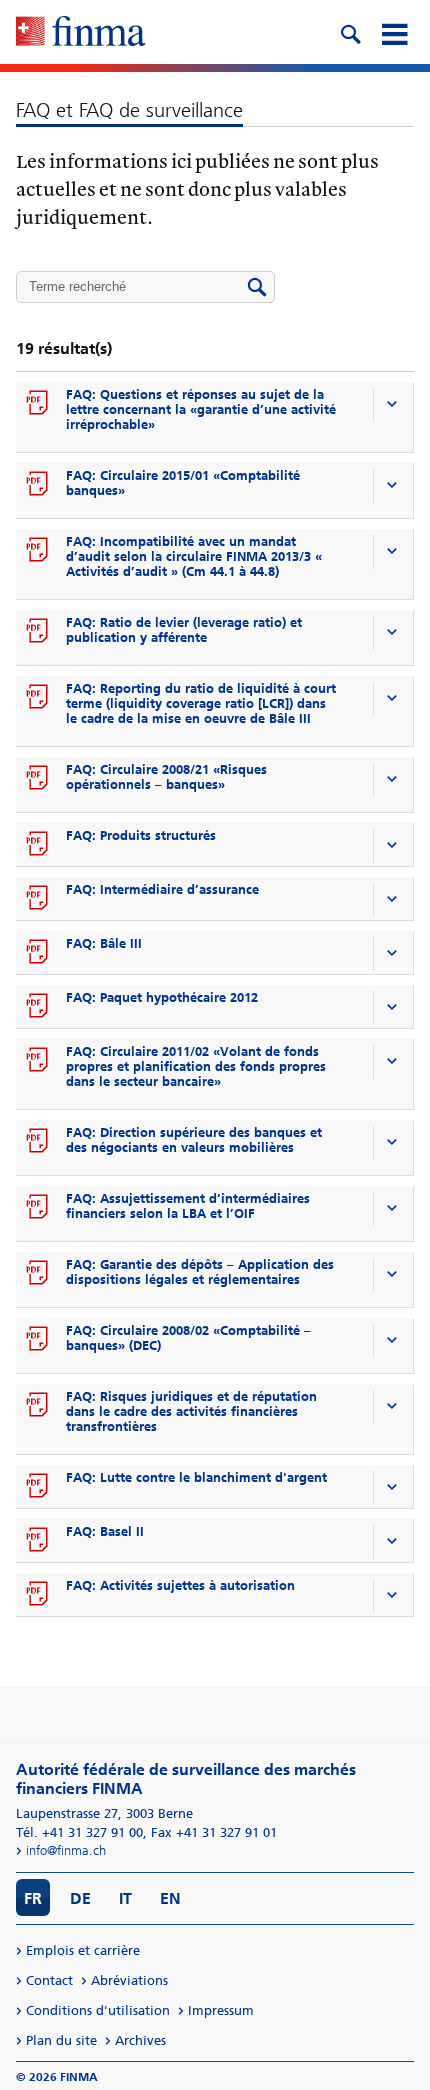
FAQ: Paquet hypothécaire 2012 (162, 997)
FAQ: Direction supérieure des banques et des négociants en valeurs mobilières (194, 1140)
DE (80, 1898)
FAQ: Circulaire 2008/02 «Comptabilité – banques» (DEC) (188, 1338)
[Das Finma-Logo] (81, 33)
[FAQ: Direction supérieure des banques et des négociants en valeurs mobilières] (38, 1142)
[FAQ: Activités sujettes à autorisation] (38, 1595)
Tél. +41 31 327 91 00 (79, 1832)
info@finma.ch (66, 1850)
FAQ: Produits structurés (141, 835)
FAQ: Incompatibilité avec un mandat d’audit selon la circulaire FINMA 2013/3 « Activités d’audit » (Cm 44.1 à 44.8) (194, 556)
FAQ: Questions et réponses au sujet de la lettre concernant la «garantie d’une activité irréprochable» (201, 409)
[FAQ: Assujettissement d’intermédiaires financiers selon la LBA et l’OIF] (38, 1208)
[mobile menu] (394, 32)
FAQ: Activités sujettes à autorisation (180, 1585)
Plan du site (61, 2040)
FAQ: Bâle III (104, 943)
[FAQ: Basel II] (38, 1541)
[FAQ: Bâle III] (38, 953)
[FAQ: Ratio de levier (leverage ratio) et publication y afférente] (38, 632)
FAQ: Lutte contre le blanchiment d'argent (196, 1477)
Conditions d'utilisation (98, 2010)
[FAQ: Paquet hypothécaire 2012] (38, 1007)
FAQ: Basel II (105, 1531)
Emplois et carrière (83, 1950)
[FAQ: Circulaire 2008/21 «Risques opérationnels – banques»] (38, 779)
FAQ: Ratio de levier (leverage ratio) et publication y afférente (184, 630)
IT (125, 1898)
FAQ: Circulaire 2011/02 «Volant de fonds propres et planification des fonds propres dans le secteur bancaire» (196, 1066)
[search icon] (350, 32)
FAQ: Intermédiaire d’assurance (162, 889)
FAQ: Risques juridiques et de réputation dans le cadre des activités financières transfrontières (191, 1411)
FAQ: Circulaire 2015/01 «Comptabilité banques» (183, 483)
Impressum (221, 2010)
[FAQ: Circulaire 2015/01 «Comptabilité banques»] (38, 485)
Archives (140, 2040)
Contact (49, 1980)
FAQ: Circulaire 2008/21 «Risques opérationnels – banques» (166, 777)
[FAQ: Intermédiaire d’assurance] (38, 899)
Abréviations (129, 1980)
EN (170, 1898)
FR (33, 1898)
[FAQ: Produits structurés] (38, 845)
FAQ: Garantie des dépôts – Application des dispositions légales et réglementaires (200, 1272)
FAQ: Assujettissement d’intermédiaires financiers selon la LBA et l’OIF (188, 1206)
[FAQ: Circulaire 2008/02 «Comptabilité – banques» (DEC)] (38, 1340)
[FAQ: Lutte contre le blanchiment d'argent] (38, 1487)
